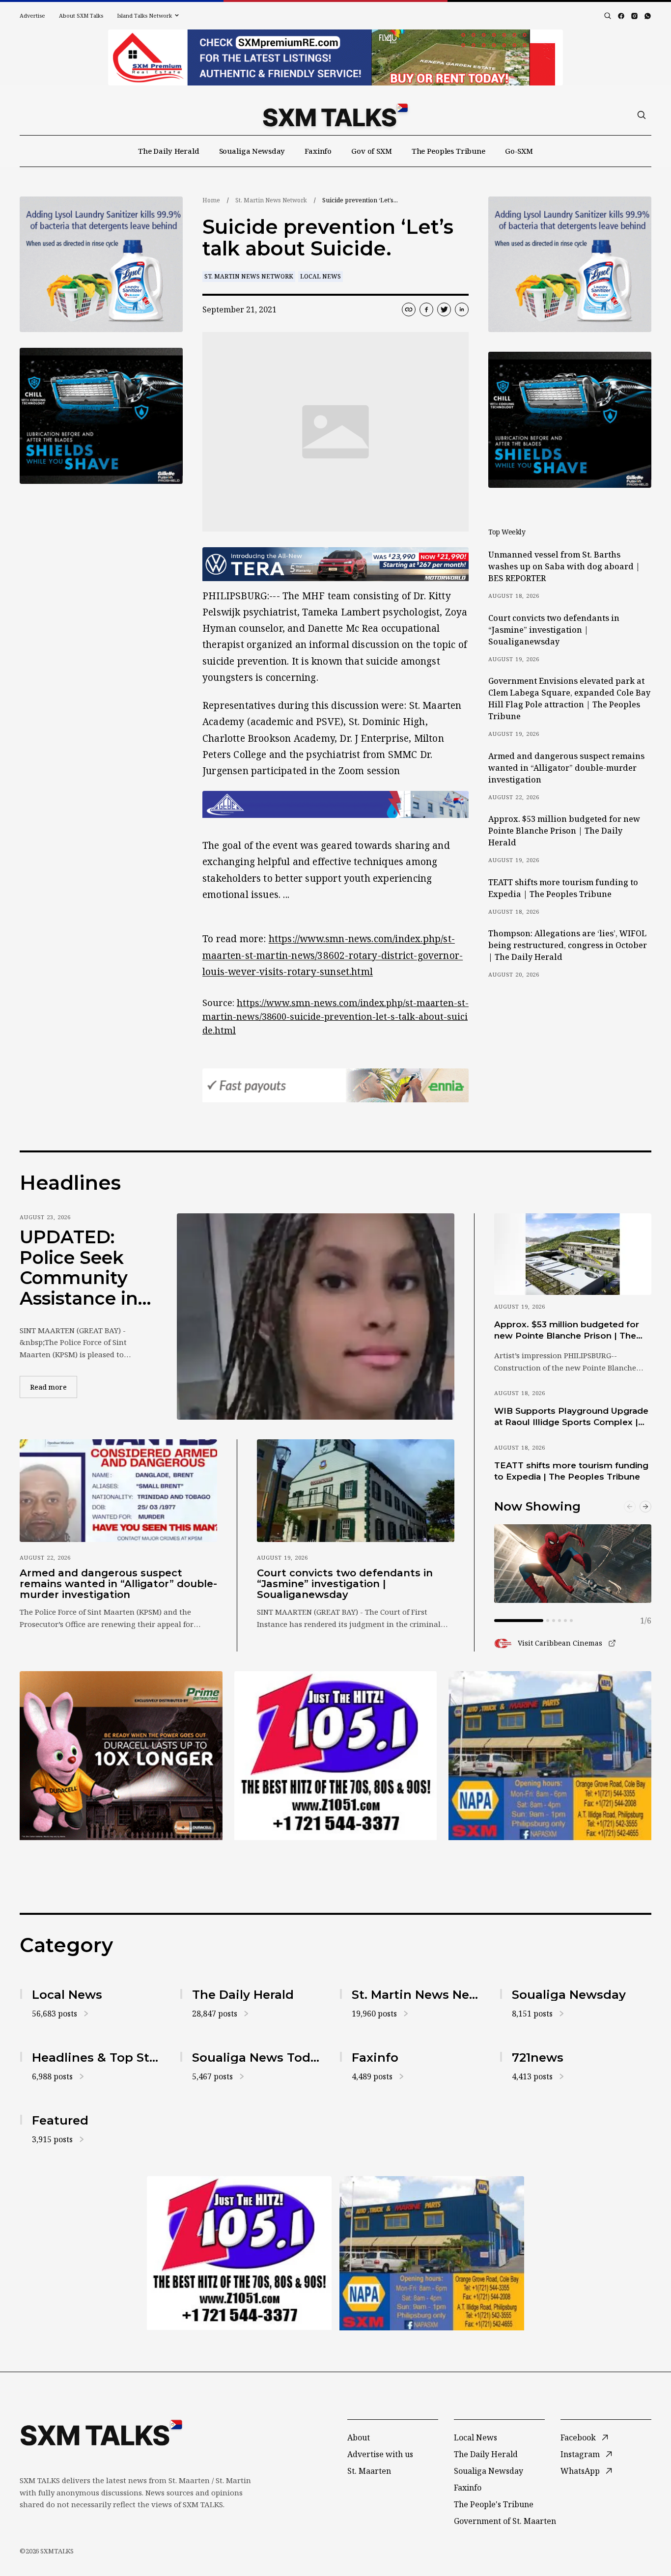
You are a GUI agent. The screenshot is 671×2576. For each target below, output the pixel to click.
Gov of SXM (372, 151)
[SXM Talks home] (335, 115)
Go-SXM (519, 151)
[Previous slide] (630, 1507)
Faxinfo (318, 151)
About (359, 2437)
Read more (54, 1387)
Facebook (578, 2437)
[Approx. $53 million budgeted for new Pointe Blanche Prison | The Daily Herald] (573, 1254)
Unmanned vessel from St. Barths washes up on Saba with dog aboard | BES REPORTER (564, 566)
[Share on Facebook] (426, 309)
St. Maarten (369, 2471)
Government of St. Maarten (505, 2521)
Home (211, 200)
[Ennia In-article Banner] (335, 1085)
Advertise (32, 15)
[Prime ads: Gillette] (101, 416)
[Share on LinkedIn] (462, 309)
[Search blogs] (608, 16)
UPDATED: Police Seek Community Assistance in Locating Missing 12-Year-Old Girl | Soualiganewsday (83, 1268)
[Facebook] (621, 16)
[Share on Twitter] (444, 309)
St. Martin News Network (271, 200)
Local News (321, 276)
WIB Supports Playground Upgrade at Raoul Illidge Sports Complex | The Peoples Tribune (571, 1417)
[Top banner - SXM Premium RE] (335, 57)
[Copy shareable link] (409, 309)
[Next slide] (645, 1507)
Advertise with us (380, 2454)
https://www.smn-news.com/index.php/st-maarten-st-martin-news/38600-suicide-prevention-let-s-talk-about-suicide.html (335, 1016)
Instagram (580, 2454)
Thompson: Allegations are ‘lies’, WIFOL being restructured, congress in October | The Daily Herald (568, 945)
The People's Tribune (494, 2504)
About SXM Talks (81, 15)
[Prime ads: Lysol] (101, 265)
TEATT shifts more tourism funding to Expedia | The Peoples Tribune (563, 888)
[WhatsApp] (648, 16)
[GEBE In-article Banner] (335, 804)
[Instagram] (634, 16)
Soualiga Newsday (252, 151)
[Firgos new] (550, 1757)
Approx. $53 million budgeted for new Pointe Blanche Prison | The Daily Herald (564, 831)
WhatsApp (580, 2471)
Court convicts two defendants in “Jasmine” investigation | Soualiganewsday (554, 630)
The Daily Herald (169, 151)
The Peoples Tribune (448, 151)
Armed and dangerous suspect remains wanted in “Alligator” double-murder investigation (566, 768)
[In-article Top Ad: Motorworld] (335, 564)
